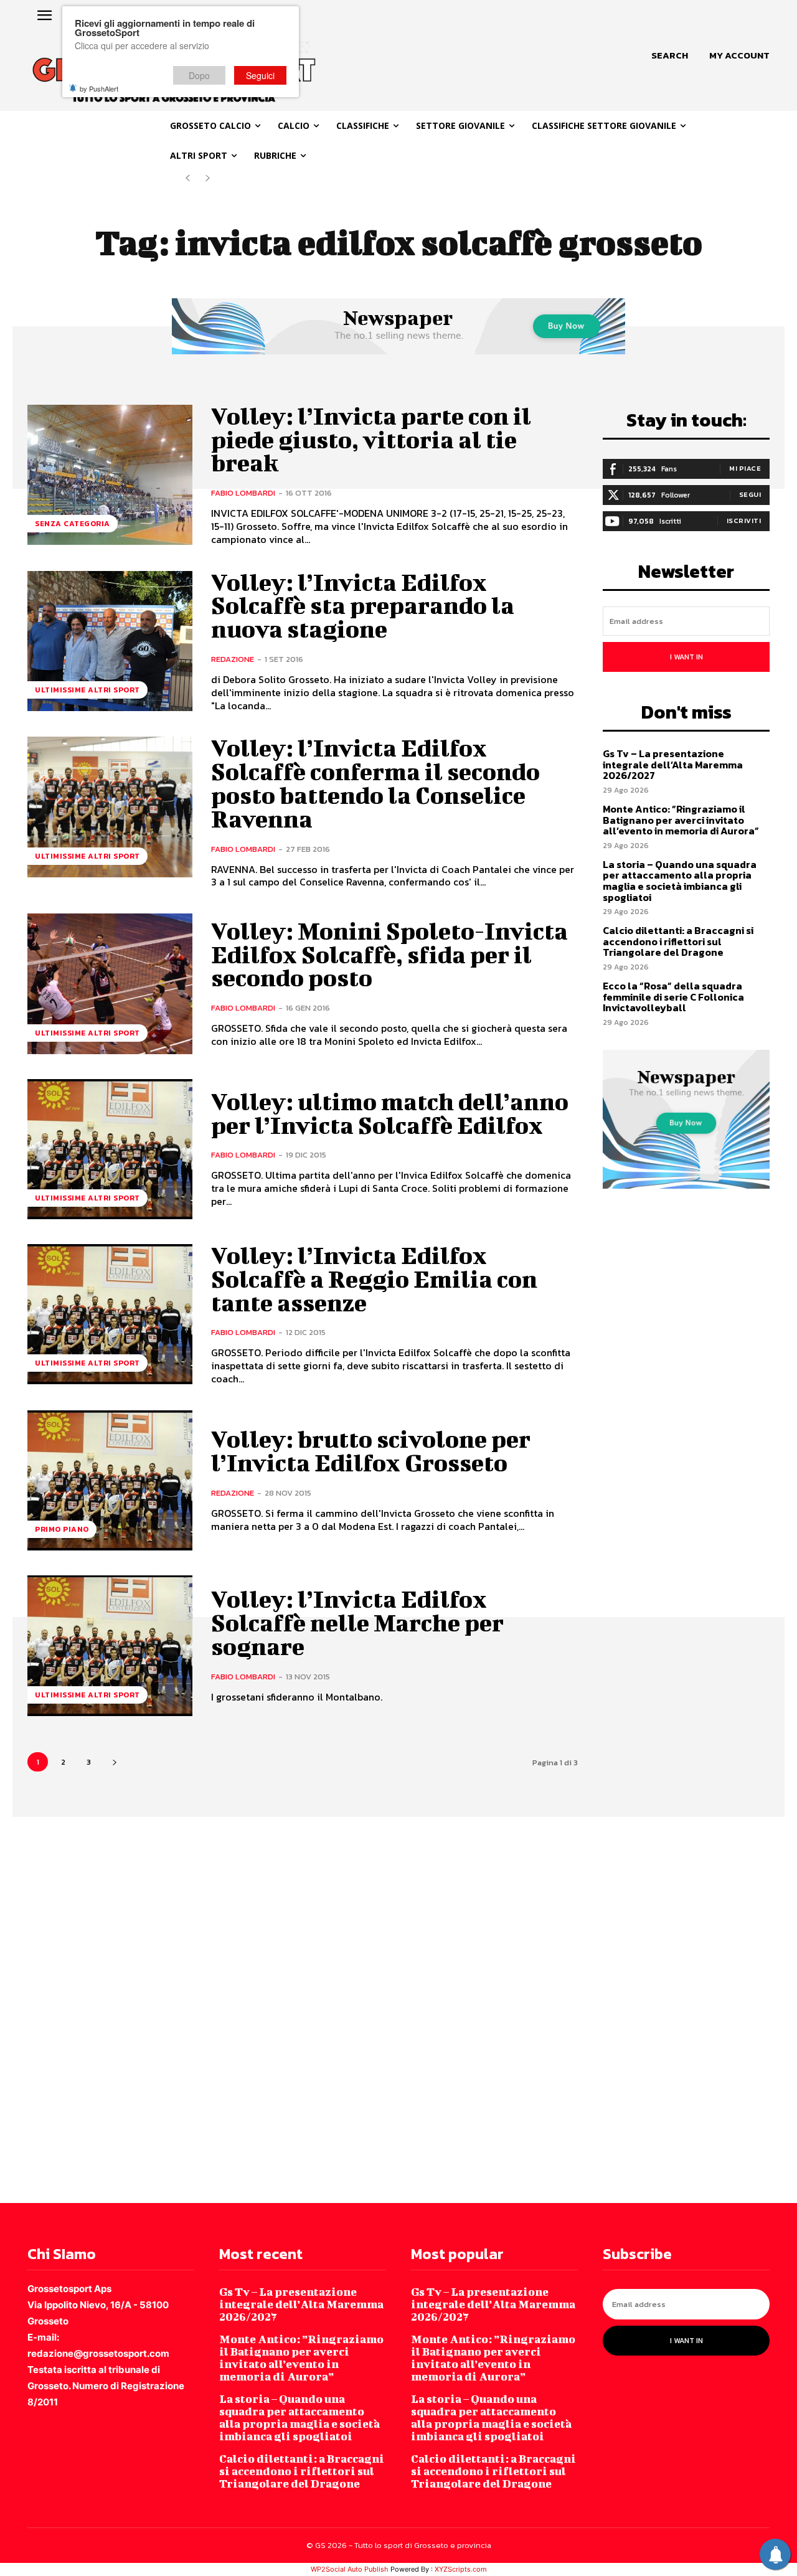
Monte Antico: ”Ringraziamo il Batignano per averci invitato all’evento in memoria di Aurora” (681, 820)
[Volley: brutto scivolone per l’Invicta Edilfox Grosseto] (110, 1480)
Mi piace (745, 468)
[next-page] (114, 1762)
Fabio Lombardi (243, 493)
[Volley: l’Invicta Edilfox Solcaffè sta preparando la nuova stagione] (110, 641)
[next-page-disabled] (208, 178)
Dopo (199, 75)
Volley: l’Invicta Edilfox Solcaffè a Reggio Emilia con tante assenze (374, 1279)
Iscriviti (744, 521)
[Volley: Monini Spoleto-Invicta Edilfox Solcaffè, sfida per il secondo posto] (110, 984)
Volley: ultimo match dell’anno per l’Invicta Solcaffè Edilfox (390, 1113)
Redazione (233, 659)
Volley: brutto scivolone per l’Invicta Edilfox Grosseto (371, 1451)
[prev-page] (188, 178)
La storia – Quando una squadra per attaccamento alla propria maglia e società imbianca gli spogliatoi (680, 881)
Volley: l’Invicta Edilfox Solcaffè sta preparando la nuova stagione (363, 606)
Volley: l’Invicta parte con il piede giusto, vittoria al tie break (371, 440)
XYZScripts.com (461, 2569)
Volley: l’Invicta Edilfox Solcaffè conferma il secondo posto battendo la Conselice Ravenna (375, 783)
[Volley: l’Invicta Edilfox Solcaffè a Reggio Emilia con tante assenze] (110, 1314)
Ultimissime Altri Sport (87, 690)
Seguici (260, 75)
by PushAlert (99, 88)
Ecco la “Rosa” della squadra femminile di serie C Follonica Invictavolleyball (673, 997)
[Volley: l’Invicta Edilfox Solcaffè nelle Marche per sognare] (110, 1645)
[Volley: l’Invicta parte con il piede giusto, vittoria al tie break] (110, 475)
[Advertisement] (374, 2009)
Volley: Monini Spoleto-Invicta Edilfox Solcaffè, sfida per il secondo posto (389, 955)
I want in (686, 657)
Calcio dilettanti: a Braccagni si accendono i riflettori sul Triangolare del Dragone (678, 941)
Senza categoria (73, 524)
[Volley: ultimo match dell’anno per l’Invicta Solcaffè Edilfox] (110, 1149)
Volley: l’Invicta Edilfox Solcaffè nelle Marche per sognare (357, 1623)
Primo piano (62, 1529)
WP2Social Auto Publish (350, 2569)
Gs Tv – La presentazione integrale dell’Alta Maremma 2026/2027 (673, 764)
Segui (750, 494)
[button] (670, 55)
